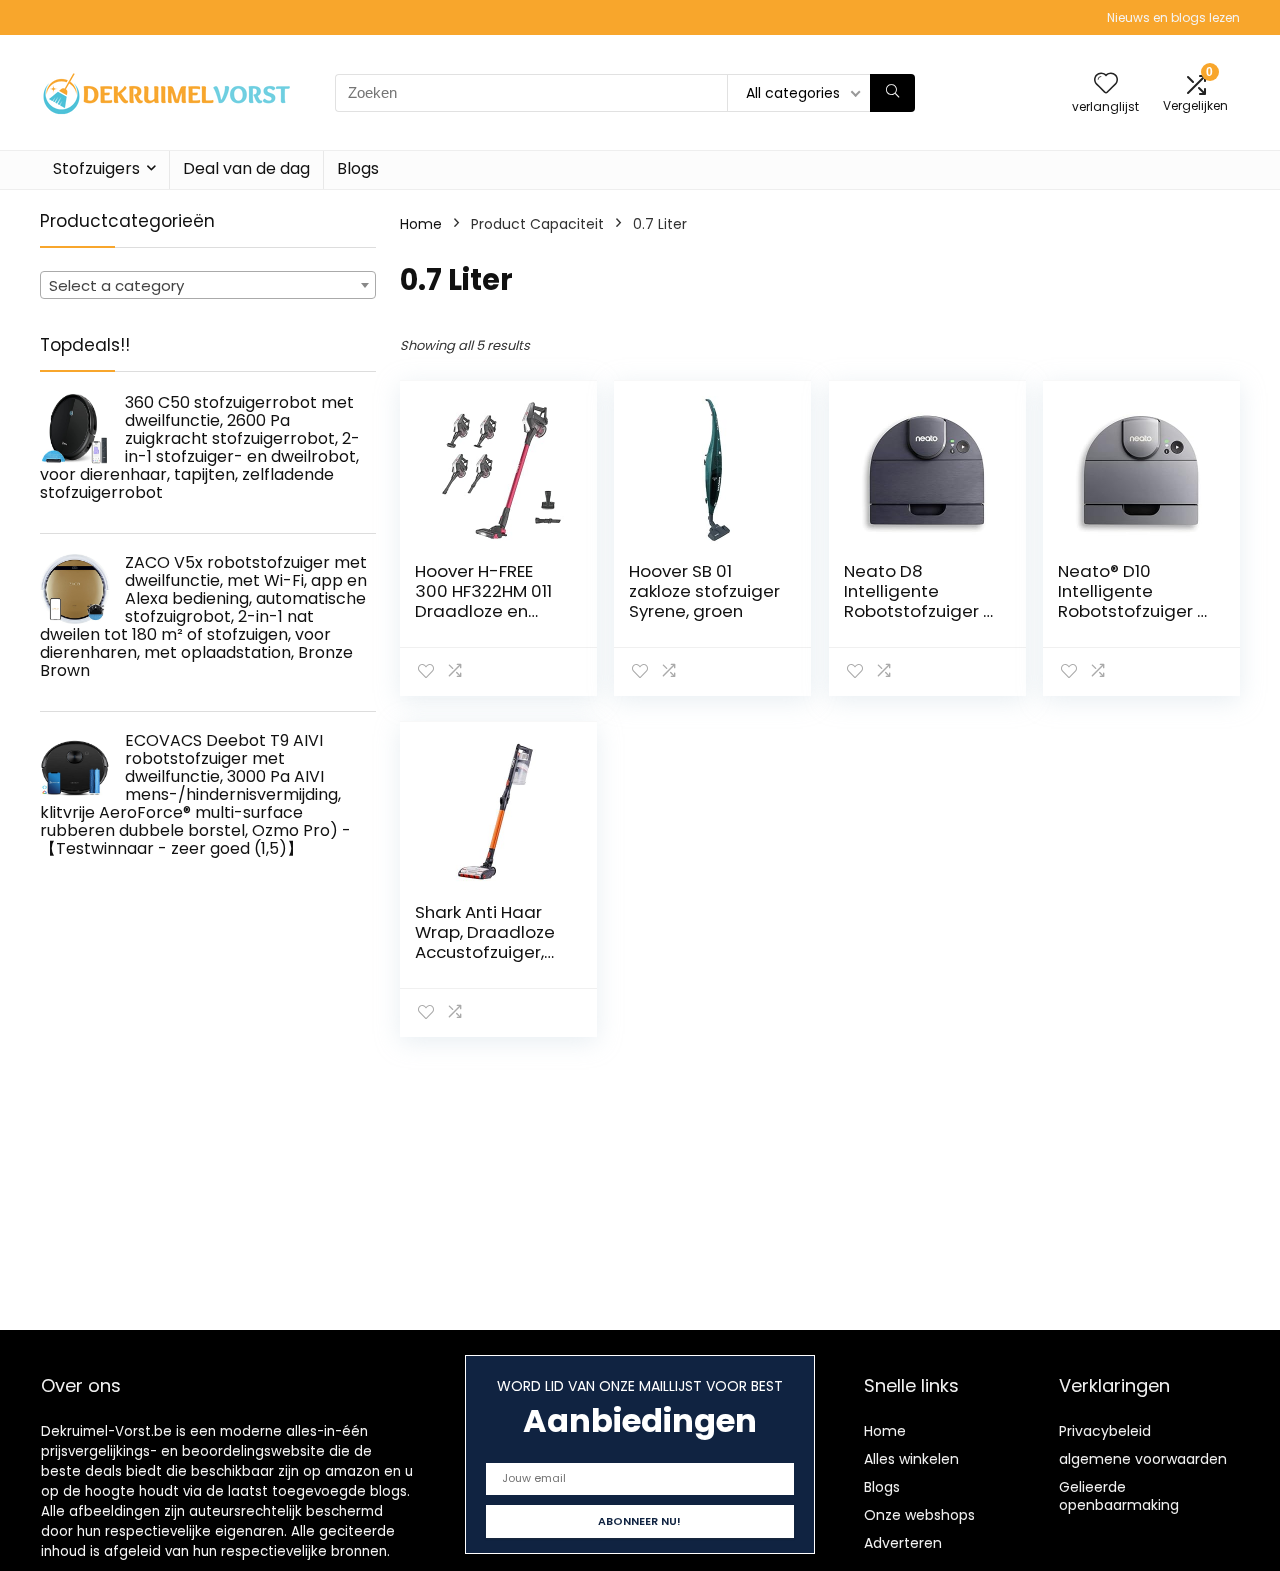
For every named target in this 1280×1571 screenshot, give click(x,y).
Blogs (358, 168)
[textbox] (208, 286)
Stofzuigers (96, 168)
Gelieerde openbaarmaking (1119, 1496)
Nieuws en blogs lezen (1173, 17)
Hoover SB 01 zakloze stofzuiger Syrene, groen (704, 591)
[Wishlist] (1106, 84)
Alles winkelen (911, 1459)
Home (421, 224)
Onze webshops (919, 1515)
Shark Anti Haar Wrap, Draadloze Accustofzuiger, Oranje (485, 942)
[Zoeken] (892, 93)
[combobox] (208, 285)
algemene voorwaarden (1143, 1459)
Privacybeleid (1105, 1431)
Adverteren (903, 1543)
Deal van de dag (246, 168)
